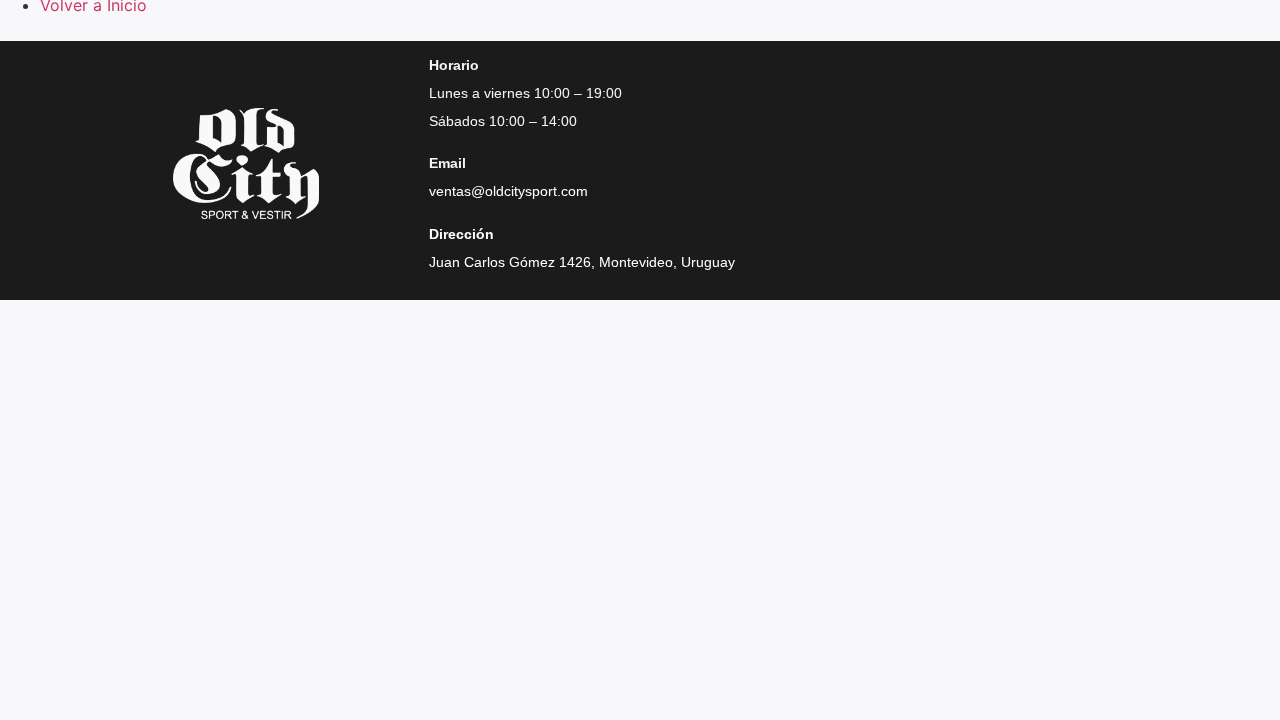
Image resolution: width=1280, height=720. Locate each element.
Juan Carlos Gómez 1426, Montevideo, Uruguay (582, 262)
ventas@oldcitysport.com (508, 191)
